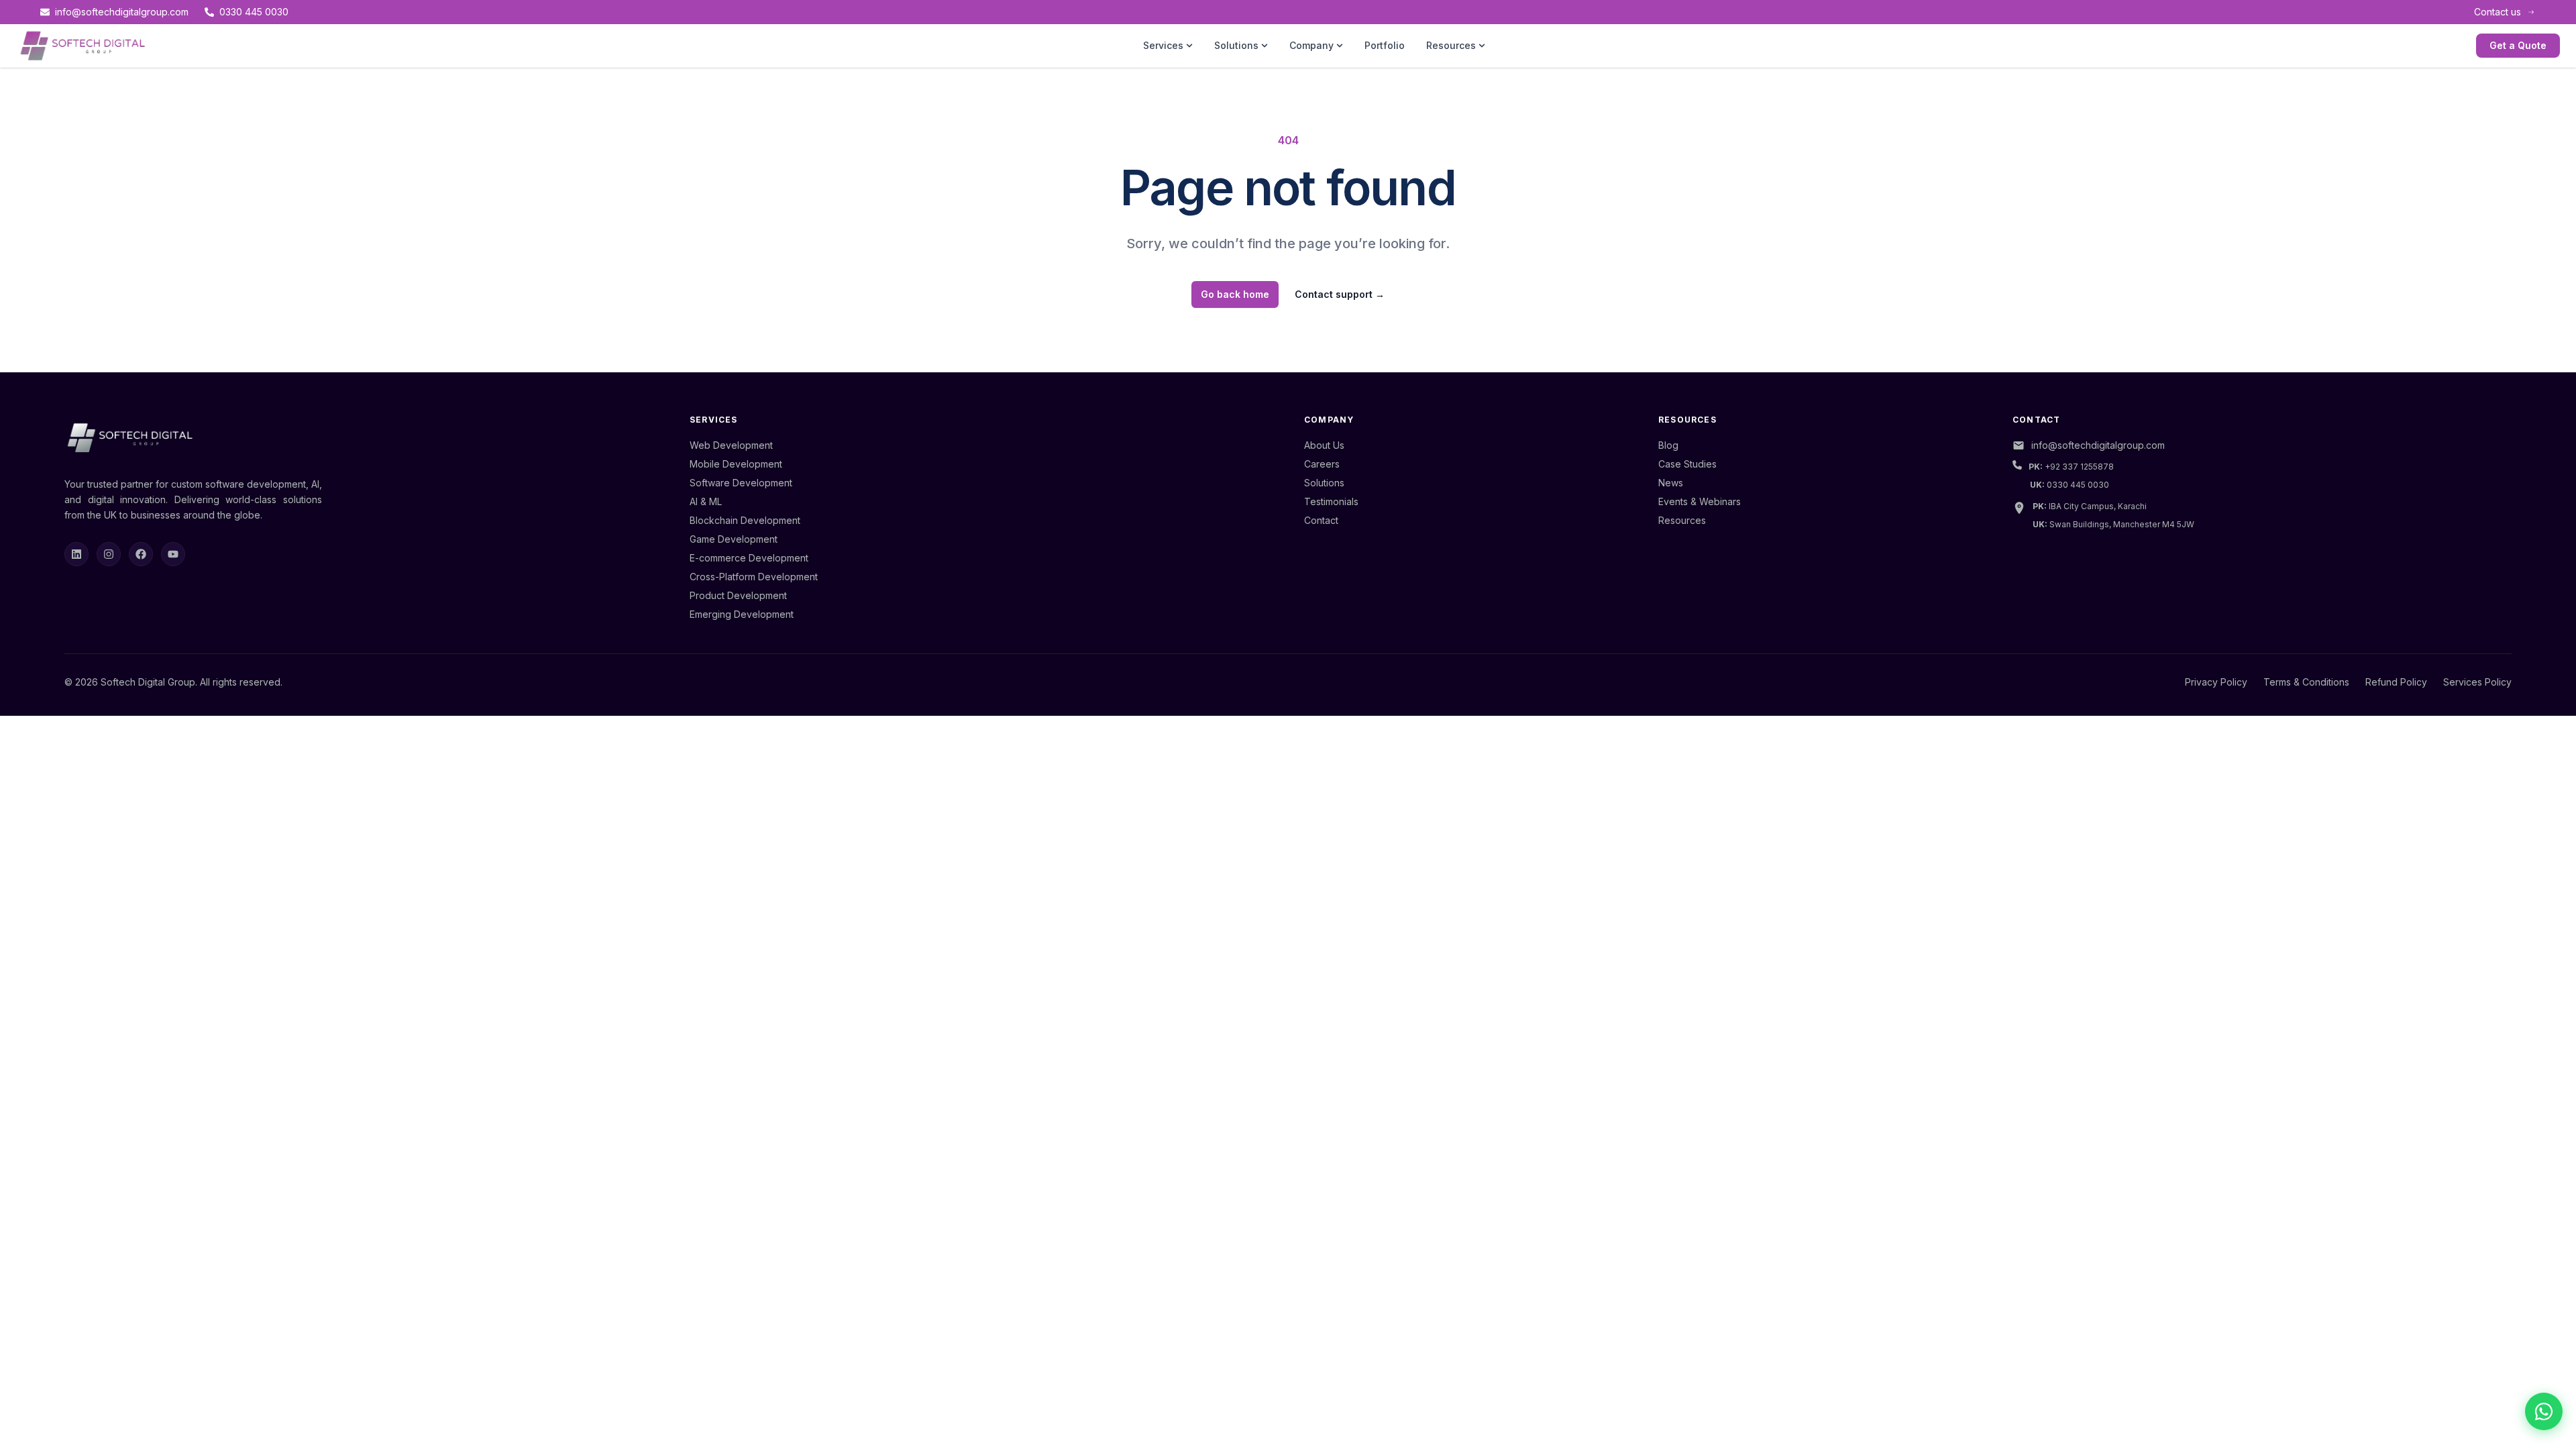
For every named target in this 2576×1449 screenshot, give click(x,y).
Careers (1322, 464)
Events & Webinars (1700, 501)
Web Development (731, 445)
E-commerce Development (749, 558)
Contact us (2498, 12)
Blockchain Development (745, 520)
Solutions (1236, 45)
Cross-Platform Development (754, 577)
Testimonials (1331, 501)
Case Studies (1687, 464)
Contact (1321, 520)
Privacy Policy (2216, 682)
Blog (1668, 445)
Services (1163, 45)
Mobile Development (736, 464)
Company (1311, 45)
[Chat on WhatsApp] (2544, 1411)
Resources (1451, 45)
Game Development (734, 539)
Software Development (741, 483)
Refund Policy (2396, 682)
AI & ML (706, 501)
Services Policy (2477, 682)
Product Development (738, 595)
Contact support (1340, 294)
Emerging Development (742, 614)
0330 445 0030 (254, 12)
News (1671, 483)
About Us (1324, 445)
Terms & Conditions (2306, 682)
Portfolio (1385, 45)
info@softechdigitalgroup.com (122, 12)
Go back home (1235, 294)
